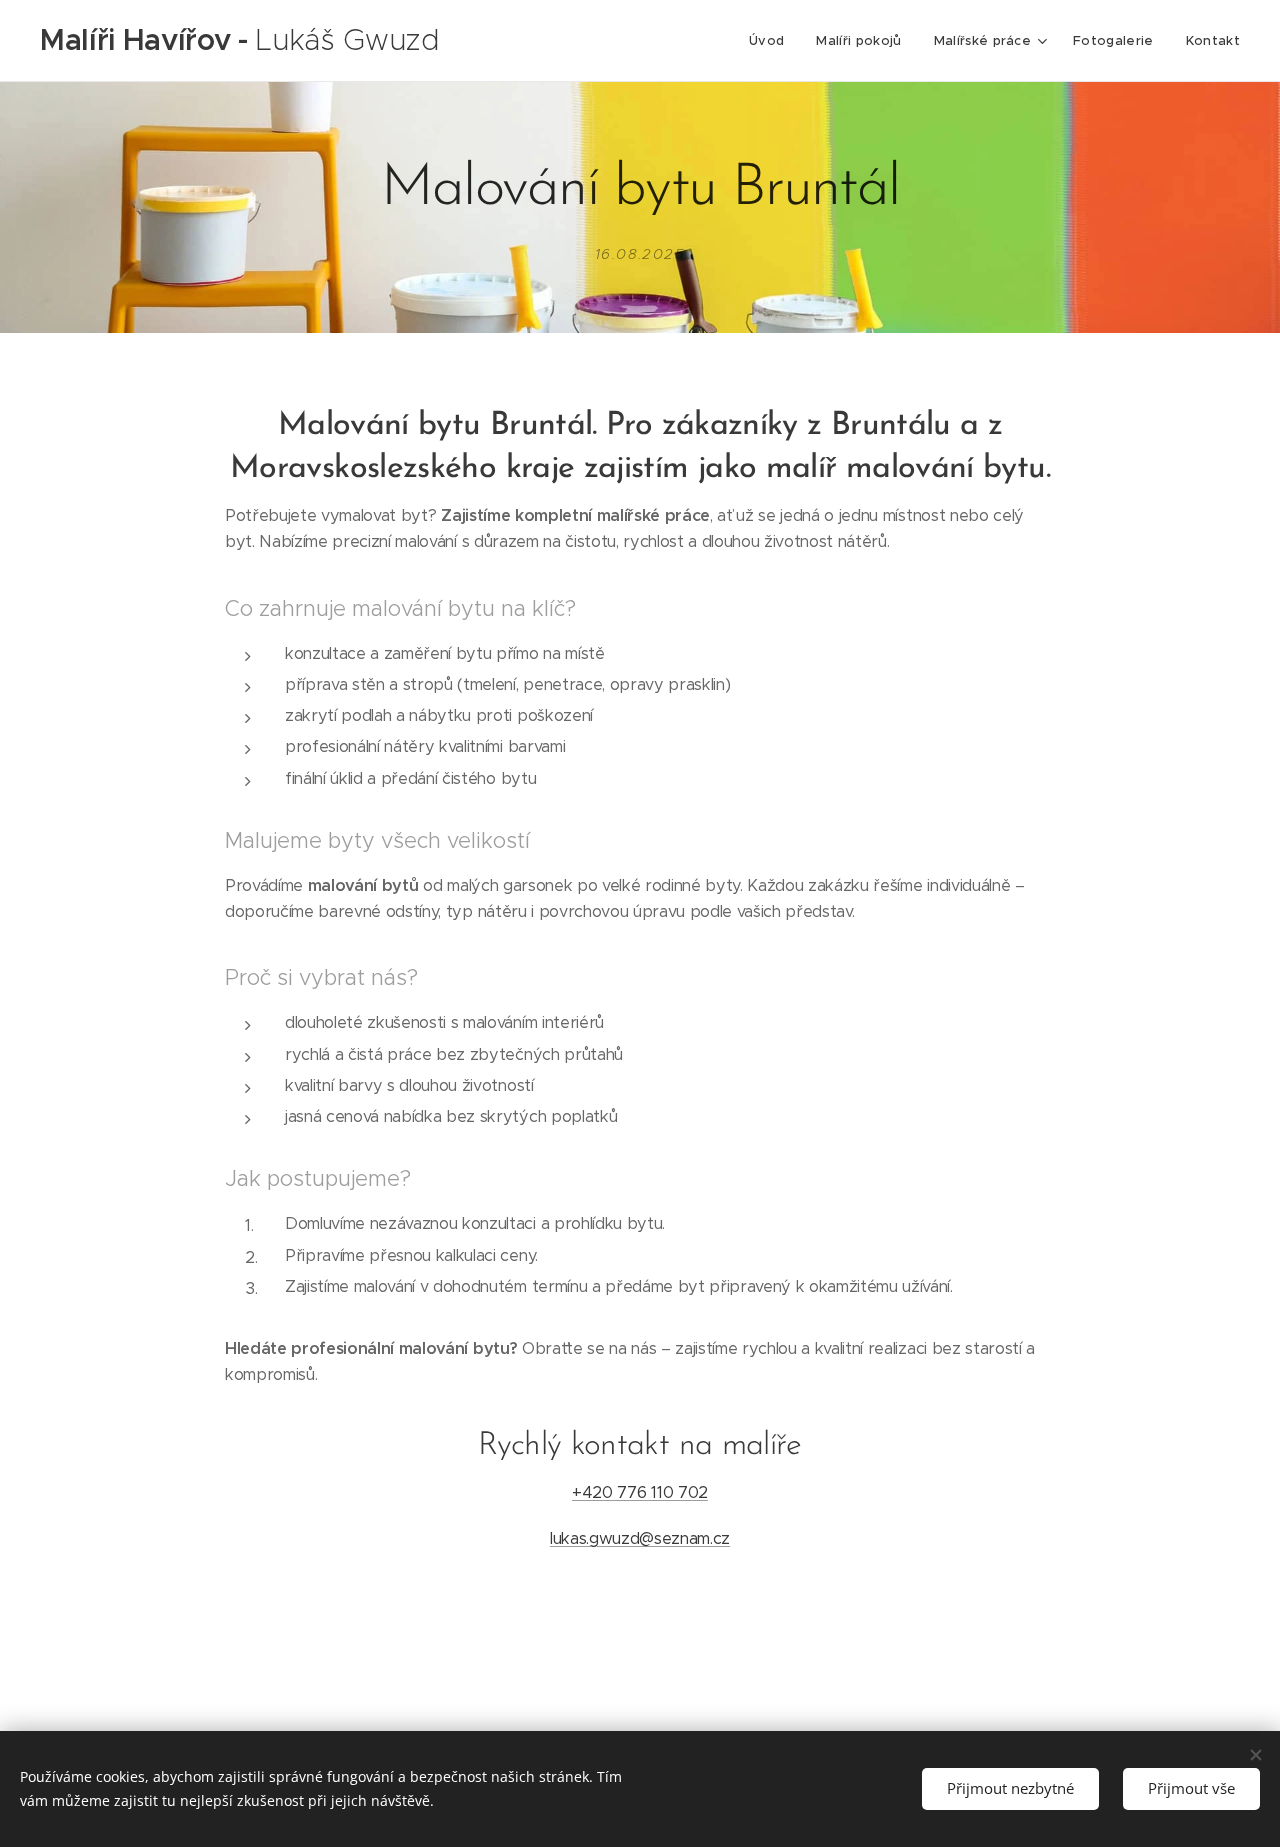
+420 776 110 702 (640, 1492)
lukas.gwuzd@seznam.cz (640, 1538)
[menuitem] (772, 41)
